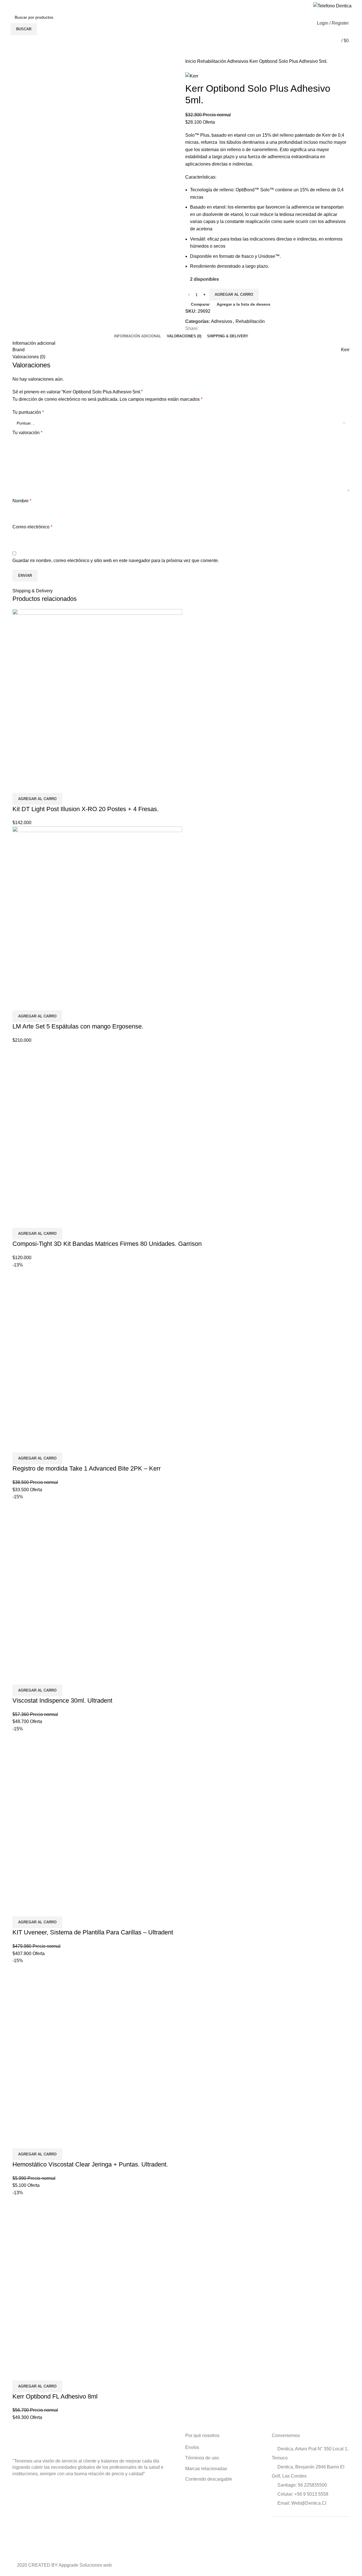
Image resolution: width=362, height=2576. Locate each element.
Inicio (191, 61)
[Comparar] (20, 786)
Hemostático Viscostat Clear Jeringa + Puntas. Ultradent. (90, 2164)
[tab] (138, 336)
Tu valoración (27, 433)
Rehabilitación (212, 61)
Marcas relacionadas (206, 2469)
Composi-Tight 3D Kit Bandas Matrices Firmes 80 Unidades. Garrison (107, 1244)
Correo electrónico (32, 527)
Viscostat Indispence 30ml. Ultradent (62, 1700)
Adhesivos (238, 61)
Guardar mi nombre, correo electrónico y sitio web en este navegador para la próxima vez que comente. (116, 561)
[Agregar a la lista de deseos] (50, 786)
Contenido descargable (209, 2479)
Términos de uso (202, 2458)
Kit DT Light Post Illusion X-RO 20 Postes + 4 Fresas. (86, 809)
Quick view (35, 786)
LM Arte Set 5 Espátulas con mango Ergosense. (78, 1026)
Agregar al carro (234, 294)
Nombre (22, 501)
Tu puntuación (28, 412)
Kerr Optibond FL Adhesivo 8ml (55, 2396)
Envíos (192, 2447)
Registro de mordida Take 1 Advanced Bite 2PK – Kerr (87, 1468)
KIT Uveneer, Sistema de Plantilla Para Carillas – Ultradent (93, 1932)
